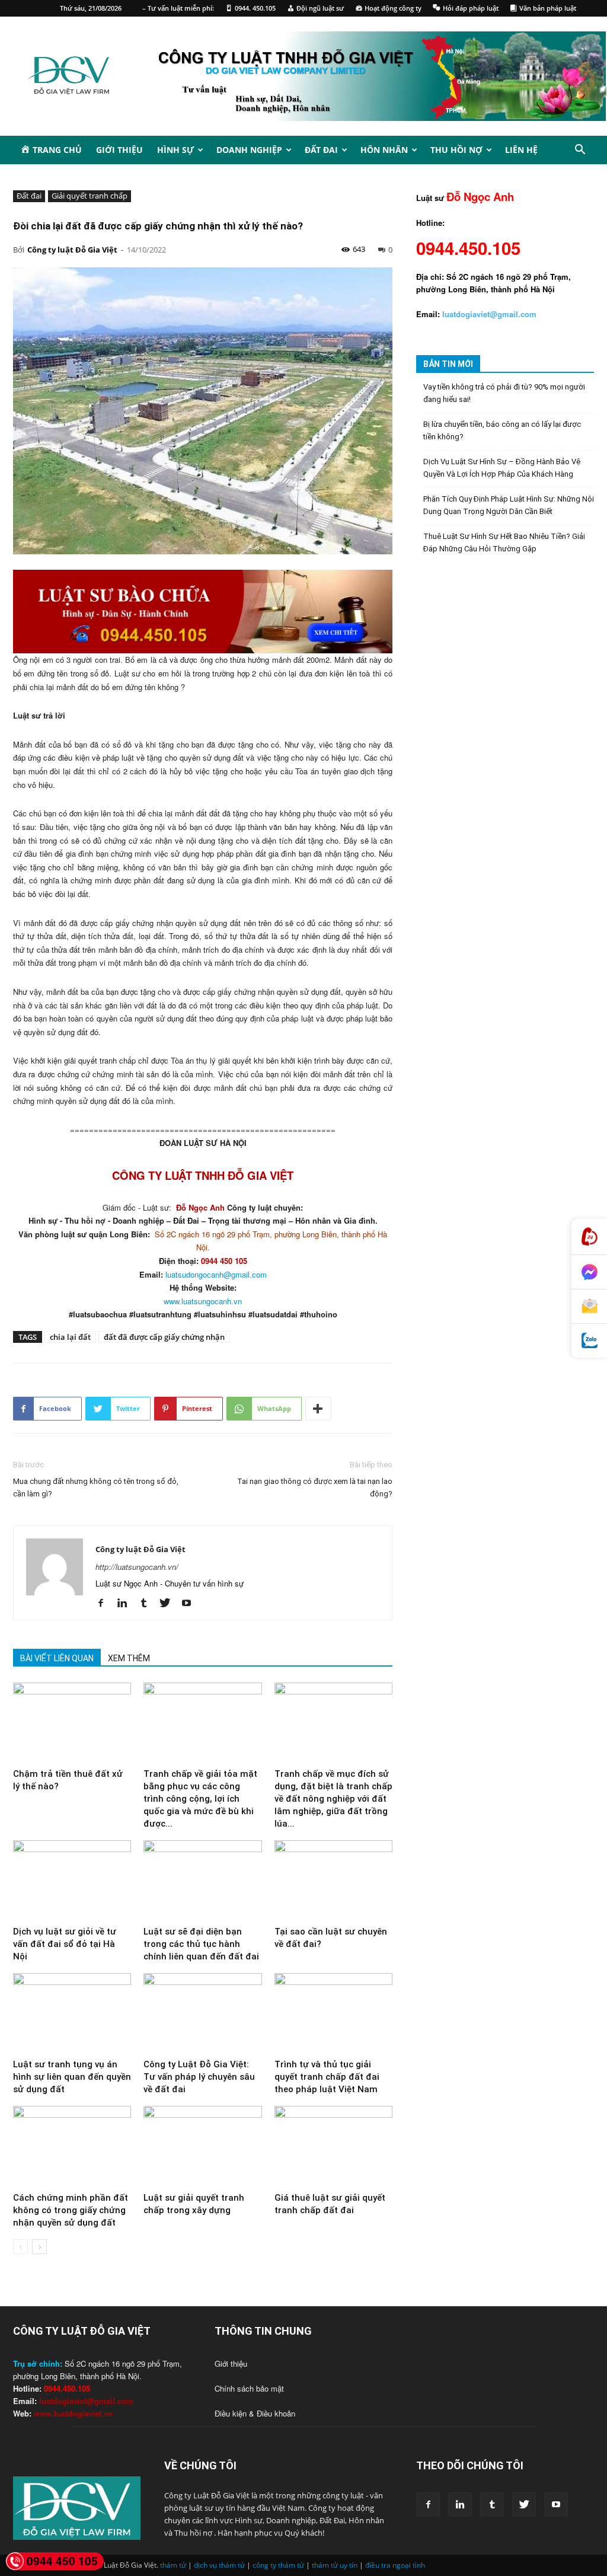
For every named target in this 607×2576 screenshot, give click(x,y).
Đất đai (321, 150)
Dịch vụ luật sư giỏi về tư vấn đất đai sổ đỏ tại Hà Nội (65, 1944)
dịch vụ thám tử (219, 2565)
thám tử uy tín (335, 2565)
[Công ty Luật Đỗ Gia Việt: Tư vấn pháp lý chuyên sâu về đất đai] (202, 2014)
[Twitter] (169, 1603)
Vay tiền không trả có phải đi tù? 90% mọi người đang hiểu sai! (504, 393)
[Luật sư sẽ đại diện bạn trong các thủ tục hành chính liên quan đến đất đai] (202, 1881)
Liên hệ (521, 150)
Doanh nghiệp (249, 150)
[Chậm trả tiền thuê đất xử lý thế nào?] (72, 1723)
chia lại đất (70, 1337)
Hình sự (175, 150)
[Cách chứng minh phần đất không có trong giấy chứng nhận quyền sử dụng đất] (72, 2146)
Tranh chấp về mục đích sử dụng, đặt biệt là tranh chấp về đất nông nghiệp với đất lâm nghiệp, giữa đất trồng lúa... (333, 1799)
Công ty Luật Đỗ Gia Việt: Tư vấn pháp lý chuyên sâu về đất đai (199, 2077)
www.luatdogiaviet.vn (73, 2413)
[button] (580, 151)
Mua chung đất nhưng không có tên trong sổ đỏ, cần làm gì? (96, 1487)
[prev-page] (20, 2247)
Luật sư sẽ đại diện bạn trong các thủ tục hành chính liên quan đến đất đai (201, 1944)
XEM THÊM (129, 1658)
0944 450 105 (62, 2561)
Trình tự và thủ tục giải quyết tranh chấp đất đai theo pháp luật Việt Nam (327, 2077)
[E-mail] (589, 1307)
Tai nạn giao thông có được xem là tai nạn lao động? (315, 1487)
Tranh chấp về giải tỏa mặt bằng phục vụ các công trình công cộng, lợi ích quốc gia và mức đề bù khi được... (200, 1799)
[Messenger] (589, 1272)
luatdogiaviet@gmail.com (86, 2401)
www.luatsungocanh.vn (203, 1301)
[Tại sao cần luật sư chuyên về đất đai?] (333, 1881)
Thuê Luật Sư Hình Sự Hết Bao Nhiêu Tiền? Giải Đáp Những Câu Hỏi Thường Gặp (504, 542)
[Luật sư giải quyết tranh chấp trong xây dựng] (202, 2146)
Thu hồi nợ (456, 150)
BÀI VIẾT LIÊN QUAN (57, 1658)
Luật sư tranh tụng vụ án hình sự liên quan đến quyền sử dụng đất (72, 2077)
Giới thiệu (119, 150)
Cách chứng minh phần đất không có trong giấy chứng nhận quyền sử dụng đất (71, 2210)
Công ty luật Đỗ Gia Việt (72, 250)
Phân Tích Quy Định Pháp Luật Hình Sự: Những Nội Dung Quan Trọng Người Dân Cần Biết (509, 505)
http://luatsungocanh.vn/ (137, 1567)
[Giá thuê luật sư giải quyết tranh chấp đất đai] (333, 2146)
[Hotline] (589, 1237)
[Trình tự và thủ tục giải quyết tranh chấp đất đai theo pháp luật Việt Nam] (333, 2014)
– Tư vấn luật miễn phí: (178, 8)
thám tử (173, 2565)
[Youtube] (191, 1603)
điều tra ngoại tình (395, 2565)
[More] (318, 1409)
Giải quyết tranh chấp (90, 196)
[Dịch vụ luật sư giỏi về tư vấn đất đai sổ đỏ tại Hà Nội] (72, 1881)
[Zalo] (589, 1341)
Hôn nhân (384, 150)
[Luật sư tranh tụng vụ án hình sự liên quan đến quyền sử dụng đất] (72, 2014)
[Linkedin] (127, 1603)
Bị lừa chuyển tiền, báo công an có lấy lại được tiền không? (502, 430)
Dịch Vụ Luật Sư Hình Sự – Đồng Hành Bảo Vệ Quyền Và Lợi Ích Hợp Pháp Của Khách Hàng (502, 468)
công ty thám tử (278, 2565)
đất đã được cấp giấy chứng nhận (164, 1337)
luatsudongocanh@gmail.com (216, 1274)
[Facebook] (105, 1603)
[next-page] (39, 2247)
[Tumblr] (148, 1603)
